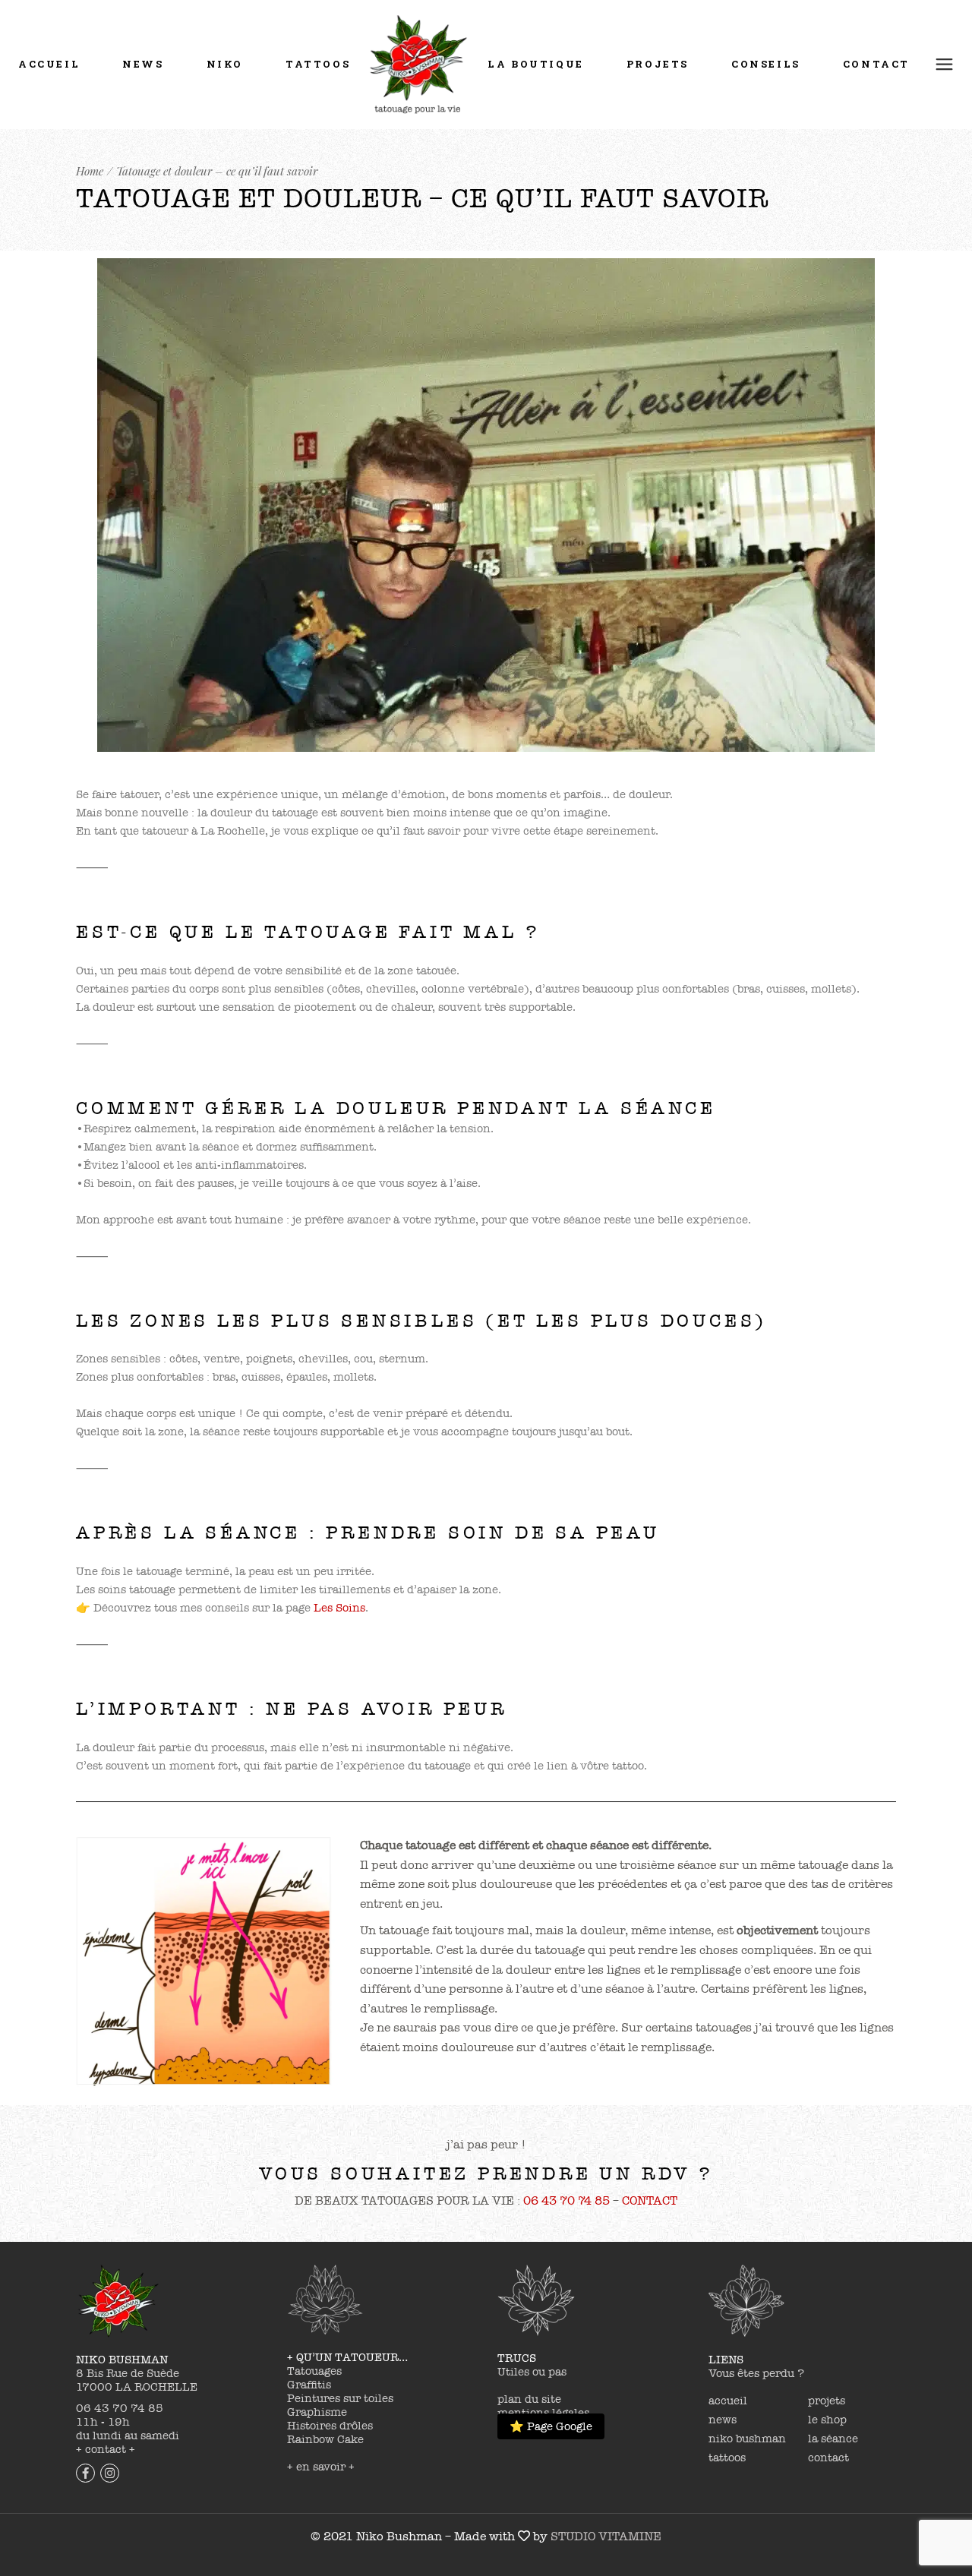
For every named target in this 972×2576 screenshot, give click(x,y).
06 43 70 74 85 (566, 2201)
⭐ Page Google (551, 2426)
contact (828, 2458)
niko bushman (747, 2439)
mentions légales (543, 2413)
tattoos (727, 2458)
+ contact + (106, 2449)
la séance (833, 2439)
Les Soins (339, 1608)
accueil (728, 2401)
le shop (827, 2420)
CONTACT (650, 2201)
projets (827, 2401)
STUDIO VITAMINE (606, 2537)
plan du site (529, 2399)
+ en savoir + (321, 2467)
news (723, 2420)
